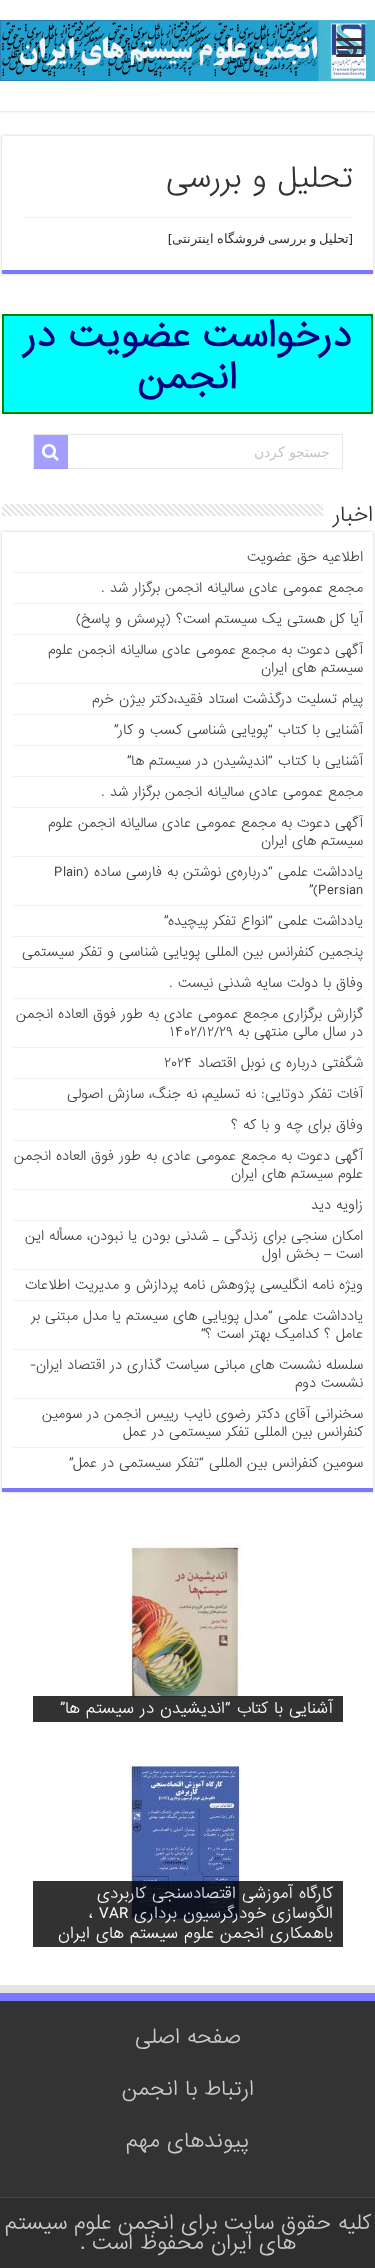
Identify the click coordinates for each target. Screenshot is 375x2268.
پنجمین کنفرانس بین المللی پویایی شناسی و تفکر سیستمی (192, 952)
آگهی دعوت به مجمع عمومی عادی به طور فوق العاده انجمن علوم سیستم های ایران (188, 1165)
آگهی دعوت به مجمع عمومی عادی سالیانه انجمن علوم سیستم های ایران (205, 659)
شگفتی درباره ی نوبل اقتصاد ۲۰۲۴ (263, 1063)
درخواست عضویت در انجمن (188, 360)
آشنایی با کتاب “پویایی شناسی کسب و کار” (238, 730)
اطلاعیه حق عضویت (305, 557)
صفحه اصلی (188, 2037)
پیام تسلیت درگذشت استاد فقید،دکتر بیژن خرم (227, 699)
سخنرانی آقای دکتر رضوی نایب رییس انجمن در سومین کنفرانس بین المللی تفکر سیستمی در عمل (202, 1423)
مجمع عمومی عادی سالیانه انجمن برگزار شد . (232, 588)
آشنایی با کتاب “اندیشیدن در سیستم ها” (245, 761)
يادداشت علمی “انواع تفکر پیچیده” (263, 921)
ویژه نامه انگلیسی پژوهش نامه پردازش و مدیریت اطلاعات (194, 1285)
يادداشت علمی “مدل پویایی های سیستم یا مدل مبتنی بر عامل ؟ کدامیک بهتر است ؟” (197, 1325)
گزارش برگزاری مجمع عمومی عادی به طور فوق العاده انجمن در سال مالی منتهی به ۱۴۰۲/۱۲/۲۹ (189, 1023)
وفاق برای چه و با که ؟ (297, 1125)
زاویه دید (337, 1205)
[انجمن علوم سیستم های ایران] (187, 55)
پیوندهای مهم (187, 2141)
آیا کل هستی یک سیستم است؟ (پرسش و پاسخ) (219, 619)
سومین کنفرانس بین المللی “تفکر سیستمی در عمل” (216, 1463)
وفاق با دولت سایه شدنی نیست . (266, 983)
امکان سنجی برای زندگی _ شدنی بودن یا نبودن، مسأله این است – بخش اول (194, 1245)
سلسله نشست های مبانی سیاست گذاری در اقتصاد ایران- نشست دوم (196, 1374)
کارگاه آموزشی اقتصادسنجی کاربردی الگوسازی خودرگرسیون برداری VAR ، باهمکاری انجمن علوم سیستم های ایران (195, 1913)
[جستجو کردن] (51, 452)
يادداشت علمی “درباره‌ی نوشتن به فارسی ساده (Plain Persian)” (208, 881)
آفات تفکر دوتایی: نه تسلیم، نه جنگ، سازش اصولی (215, 1094)
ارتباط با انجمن (188, 2089)
